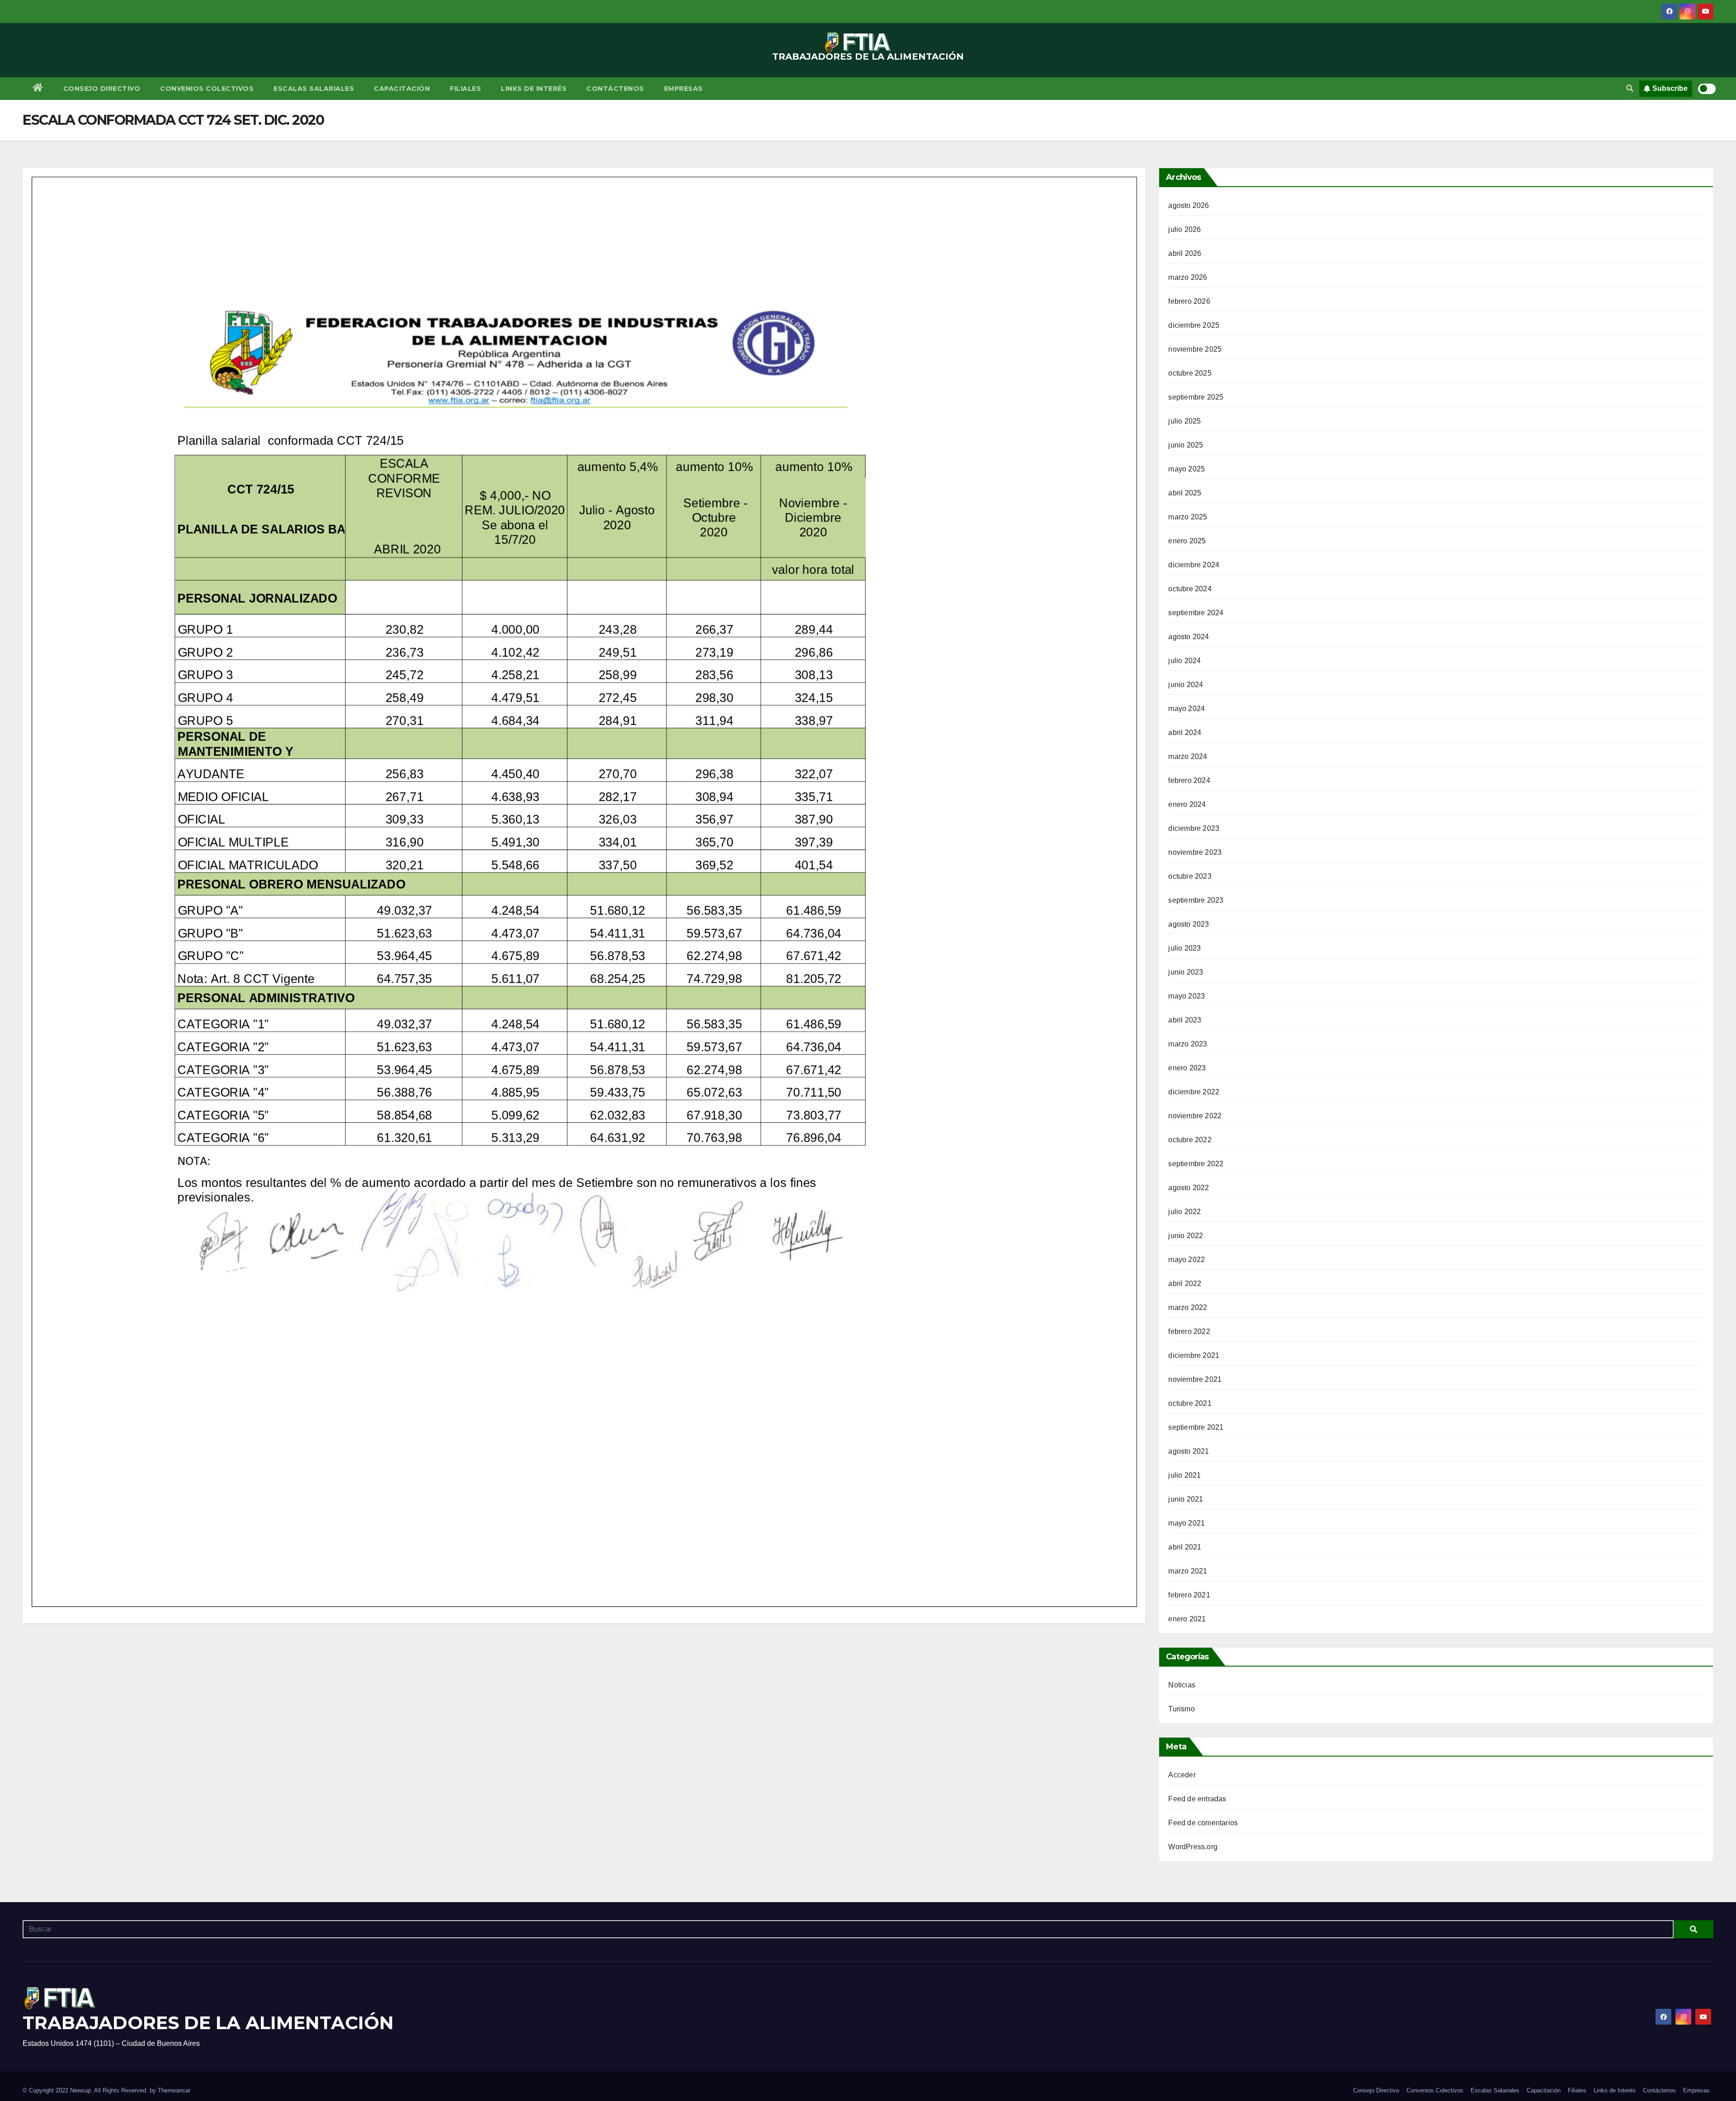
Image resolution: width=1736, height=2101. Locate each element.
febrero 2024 (1189, 780)
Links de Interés (534, 89)
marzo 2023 (1188, 1044)
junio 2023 (1186, 972)
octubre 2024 (1190, 589)
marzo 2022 (1188, 1307)
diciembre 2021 (1194, 1355)
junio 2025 (1186, 445)
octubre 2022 (1190, 1140)
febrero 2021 (1189, 1595)
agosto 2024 (1189, 637)
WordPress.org (1193, 1847)
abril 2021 (1185, 1547)
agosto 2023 (1189, 924)
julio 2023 (1184, 948)
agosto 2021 (1189, 1451)
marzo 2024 (1188, 756)
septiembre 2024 (1196, 613)
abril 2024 (1185, 733)
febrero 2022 (1189, 1331)
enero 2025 (1187, 541)
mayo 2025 (1186, 469)
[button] (1630, 88)
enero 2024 (1187, 804)
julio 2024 (1184, 661)
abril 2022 (1185, 1284)
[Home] (38, 89)
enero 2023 (1187, 1068)
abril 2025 (1185, 493)
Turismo (1181, 1709)
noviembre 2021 (1195, 1379)
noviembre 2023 (1195, 852)
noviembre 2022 (1195, 1116)
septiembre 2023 (1196, 900)
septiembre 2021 (1196, 1427)
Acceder (1182, 1775)
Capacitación (402, 89)
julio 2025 (1184, 421)
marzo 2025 (1188, 517)
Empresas (684, 89)
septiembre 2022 (1196, 1164)
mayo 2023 (1186, 996)
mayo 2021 (1186, 1523)
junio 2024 (1186, 685)
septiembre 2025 (1196, 397)
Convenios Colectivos (207, 89)
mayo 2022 (1186, 1260)
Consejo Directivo (102, 89)
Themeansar (174, 2090)
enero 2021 (1187, 1619)
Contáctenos (615, 89)
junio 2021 (1186, 1499)
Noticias (1182, 1685)
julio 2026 (1184, 229)
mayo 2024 (1186, 709)
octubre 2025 (1190, 373)
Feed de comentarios (1203, 1823)
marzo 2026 (1188, 277)
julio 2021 (1184, 1475)
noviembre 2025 (1195, 349)
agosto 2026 (1189, 205)
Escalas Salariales (314, 89)
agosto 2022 (1189, 1188)
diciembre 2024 (1194, 565)
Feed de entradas (1197, 1799)
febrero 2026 (1189, 301)
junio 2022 (1186, 1236)
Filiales (465, 89)
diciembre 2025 (1194, 325)
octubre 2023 (1190, 876)
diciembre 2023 (1194, 828)
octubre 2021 (1190, 1403)
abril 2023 (1185, 1020)
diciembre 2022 (1194, 1092)
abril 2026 (1185, 253)
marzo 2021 (1188, 1571)
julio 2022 (1184, 1212)
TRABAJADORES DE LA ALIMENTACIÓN (868, 57)
